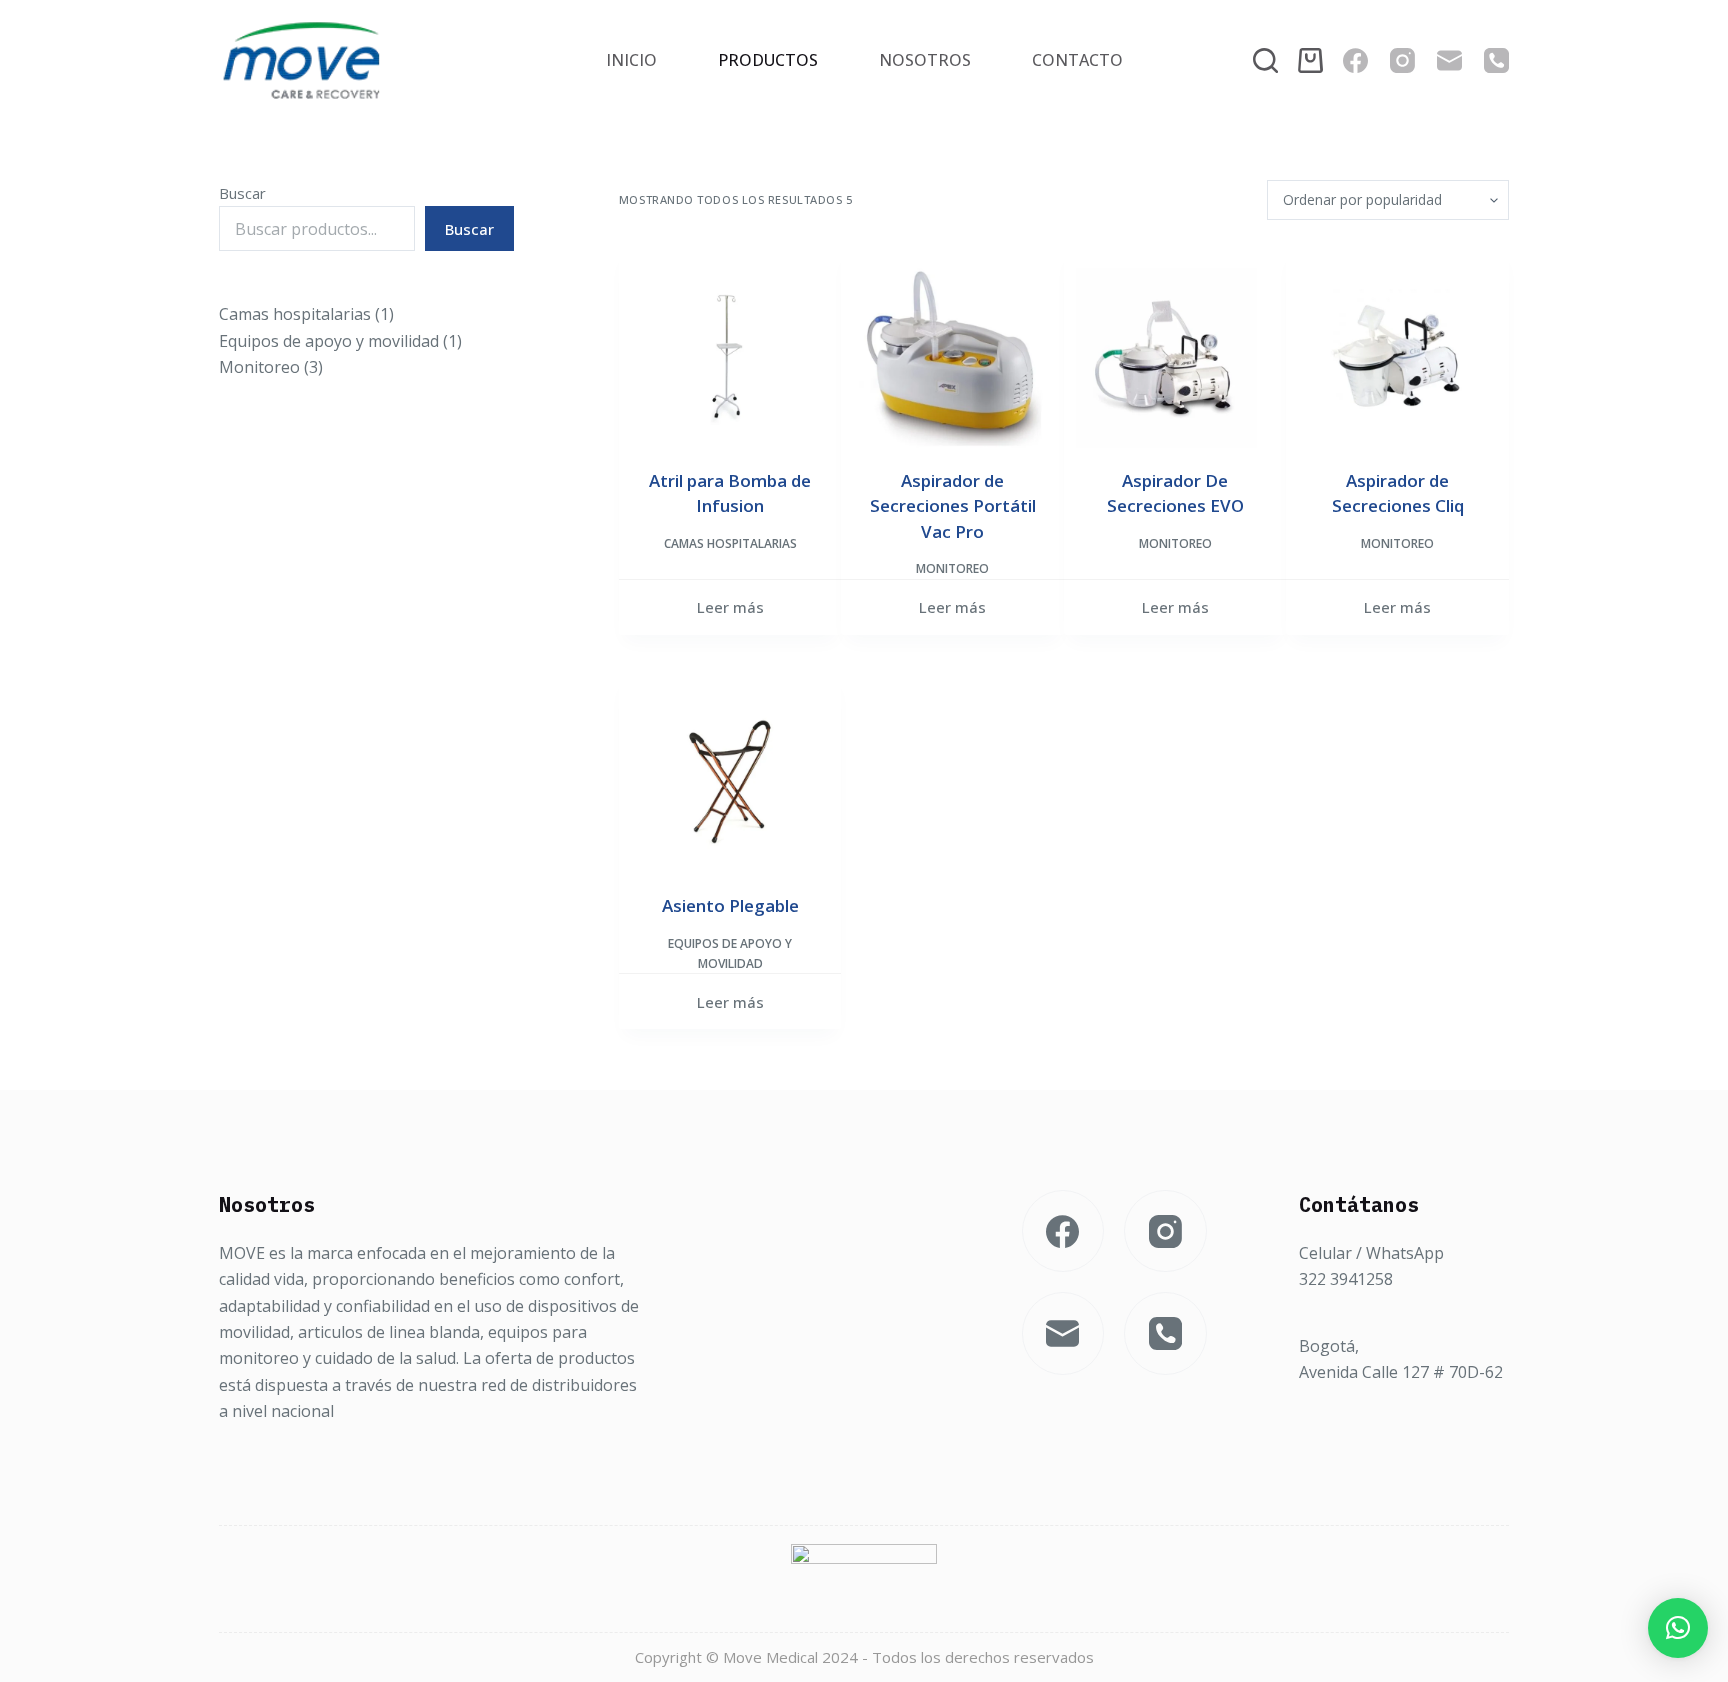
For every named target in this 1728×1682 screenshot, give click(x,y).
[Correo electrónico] (1449, 60)
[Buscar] (1265, 60)
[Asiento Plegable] (730, 782)
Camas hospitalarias (730, 543)
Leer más (730, 607)
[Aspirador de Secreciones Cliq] (1397, 356)
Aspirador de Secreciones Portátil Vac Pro (953, 506)
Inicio (631, 60)
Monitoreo (952, 568)
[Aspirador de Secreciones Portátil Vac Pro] (952, 356)
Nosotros (925, 60)
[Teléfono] (1496, 60)
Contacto (1077, 60)
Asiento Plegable (730, 905)
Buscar (242, 193)
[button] (1678, 1628)
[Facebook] (1355, 60)
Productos (768, 60)
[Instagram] (1402, 60)
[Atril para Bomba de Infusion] (730, 356)
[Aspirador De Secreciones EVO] (1175, 356)
